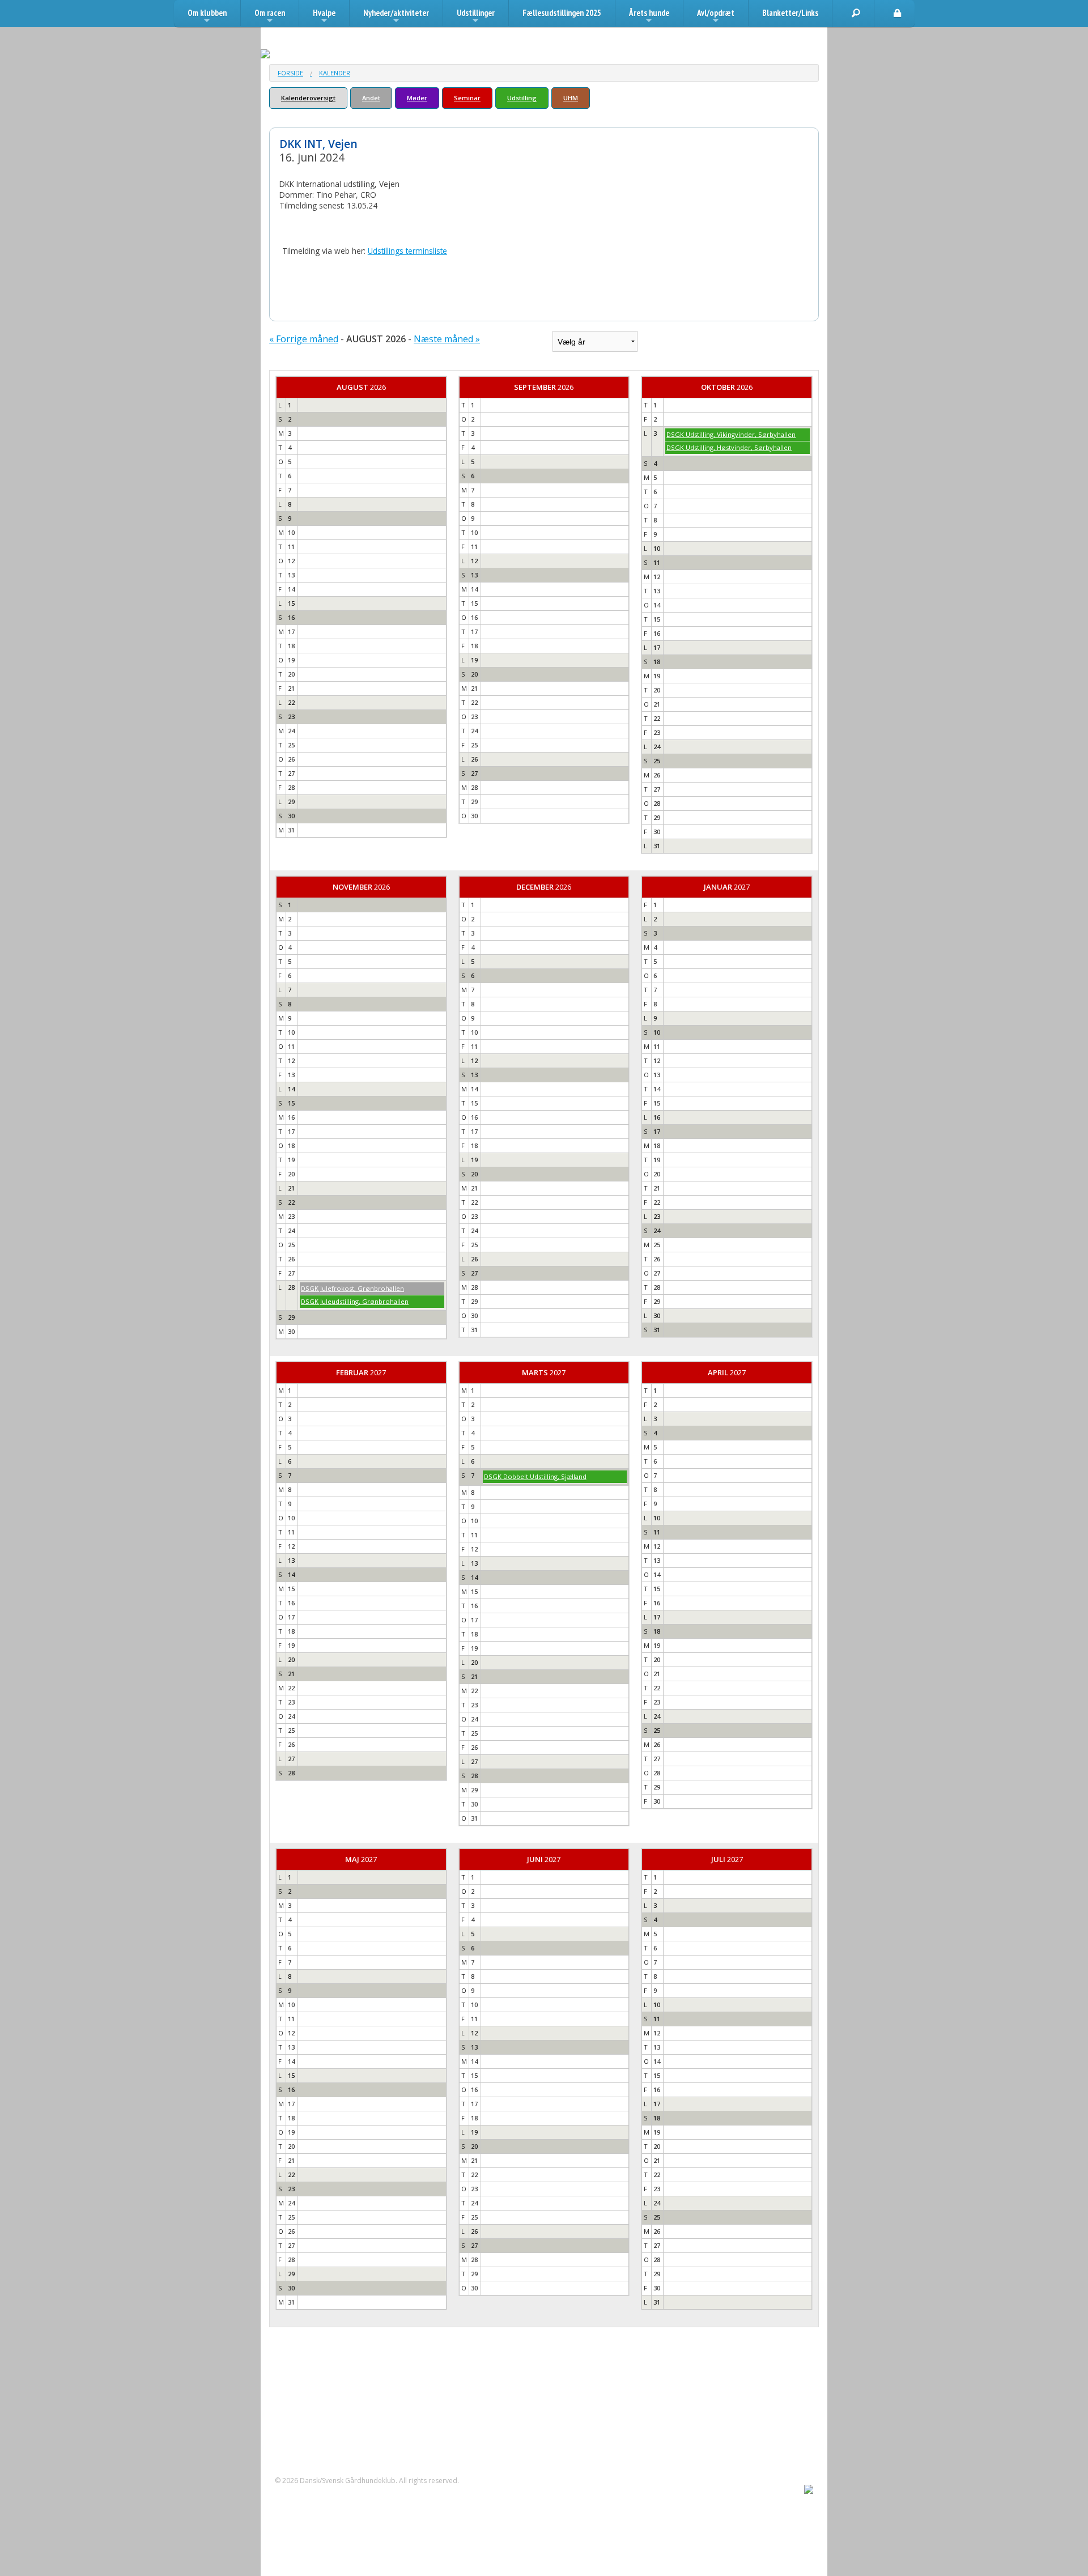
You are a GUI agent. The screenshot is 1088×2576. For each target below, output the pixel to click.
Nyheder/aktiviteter (396, 17)
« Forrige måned (304, 339)
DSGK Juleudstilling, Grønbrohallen (355, 1301)
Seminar (467, 98)
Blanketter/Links (790, 13)
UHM (571, 98)
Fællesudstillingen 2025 (562, 13)
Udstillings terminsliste (407, 251)
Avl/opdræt (716, 17)
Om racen (270, 17)
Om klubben (207, 17)
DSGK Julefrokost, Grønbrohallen (352, 1288)
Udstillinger (476, 17)
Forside (290, 73)
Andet (371, 98)
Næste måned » (447, 339)
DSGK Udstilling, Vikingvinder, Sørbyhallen (731, 434)
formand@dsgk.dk (320, 2422)
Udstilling (522, 98)
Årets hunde (649, 17)
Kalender (335, 73)
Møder (417, 98)
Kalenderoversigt (308, 98)
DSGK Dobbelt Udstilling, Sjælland (535, 1476)
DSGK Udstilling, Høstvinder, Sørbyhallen (729, 447)
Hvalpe (324, 17)
